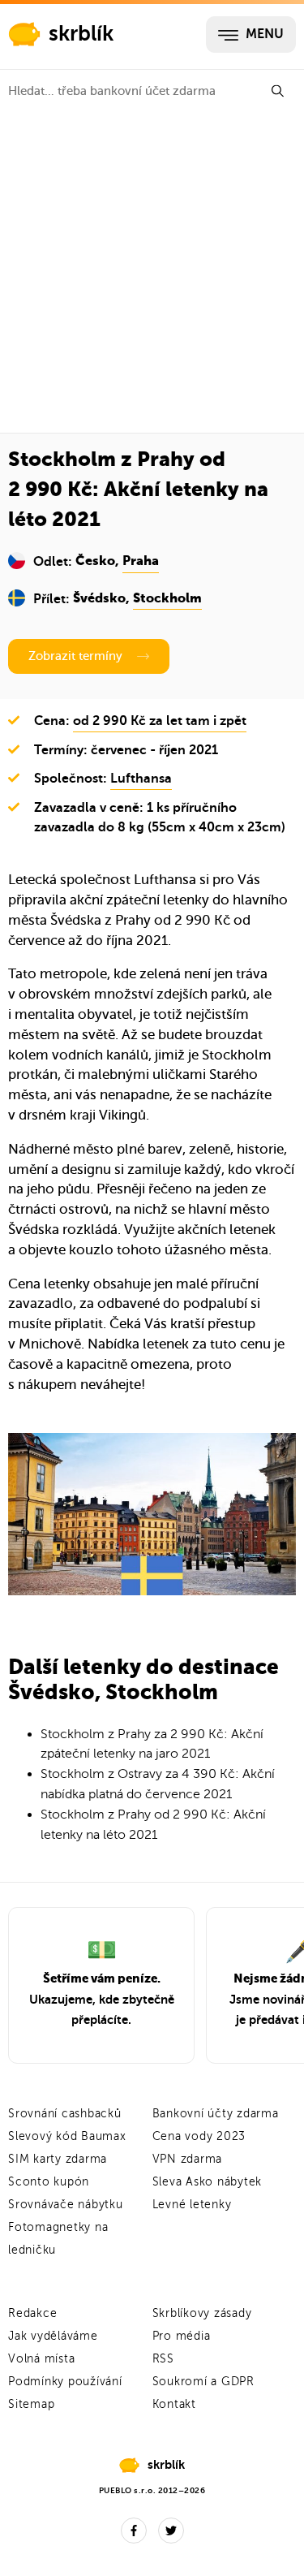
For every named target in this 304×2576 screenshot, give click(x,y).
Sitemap (31, 2404)
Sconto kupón (49, 2182)
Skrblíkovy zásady (202, 2313)
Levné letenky (192, 2205)
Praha (141, 562)
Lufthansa (141, 779)
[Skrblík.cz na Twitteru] (171, 2531)
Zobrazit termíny (75, 656)
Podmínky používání (65, 2382)
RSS (163, 2359)
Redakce (32, 2313)
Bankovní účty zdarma (216, 2114)
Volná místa (41, 2359)
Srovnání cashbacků (65, 2114)
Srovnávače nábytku (66, 2205)
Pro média (182, 2336)
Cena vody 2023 (199, 2136)
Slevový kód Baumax (67, 2136)
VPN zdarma (188, 2159)
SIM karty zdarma (58, 2159)
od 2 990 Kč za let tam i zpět (160, 721)
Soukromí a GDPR (203, 2382)
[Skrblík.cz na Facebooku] (134, 2531)
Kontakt (174, 2404)
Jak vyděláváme (53, 2336)
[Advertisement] (152, 272)
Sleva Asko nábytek (208, 2182)
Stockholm (167, 599)
